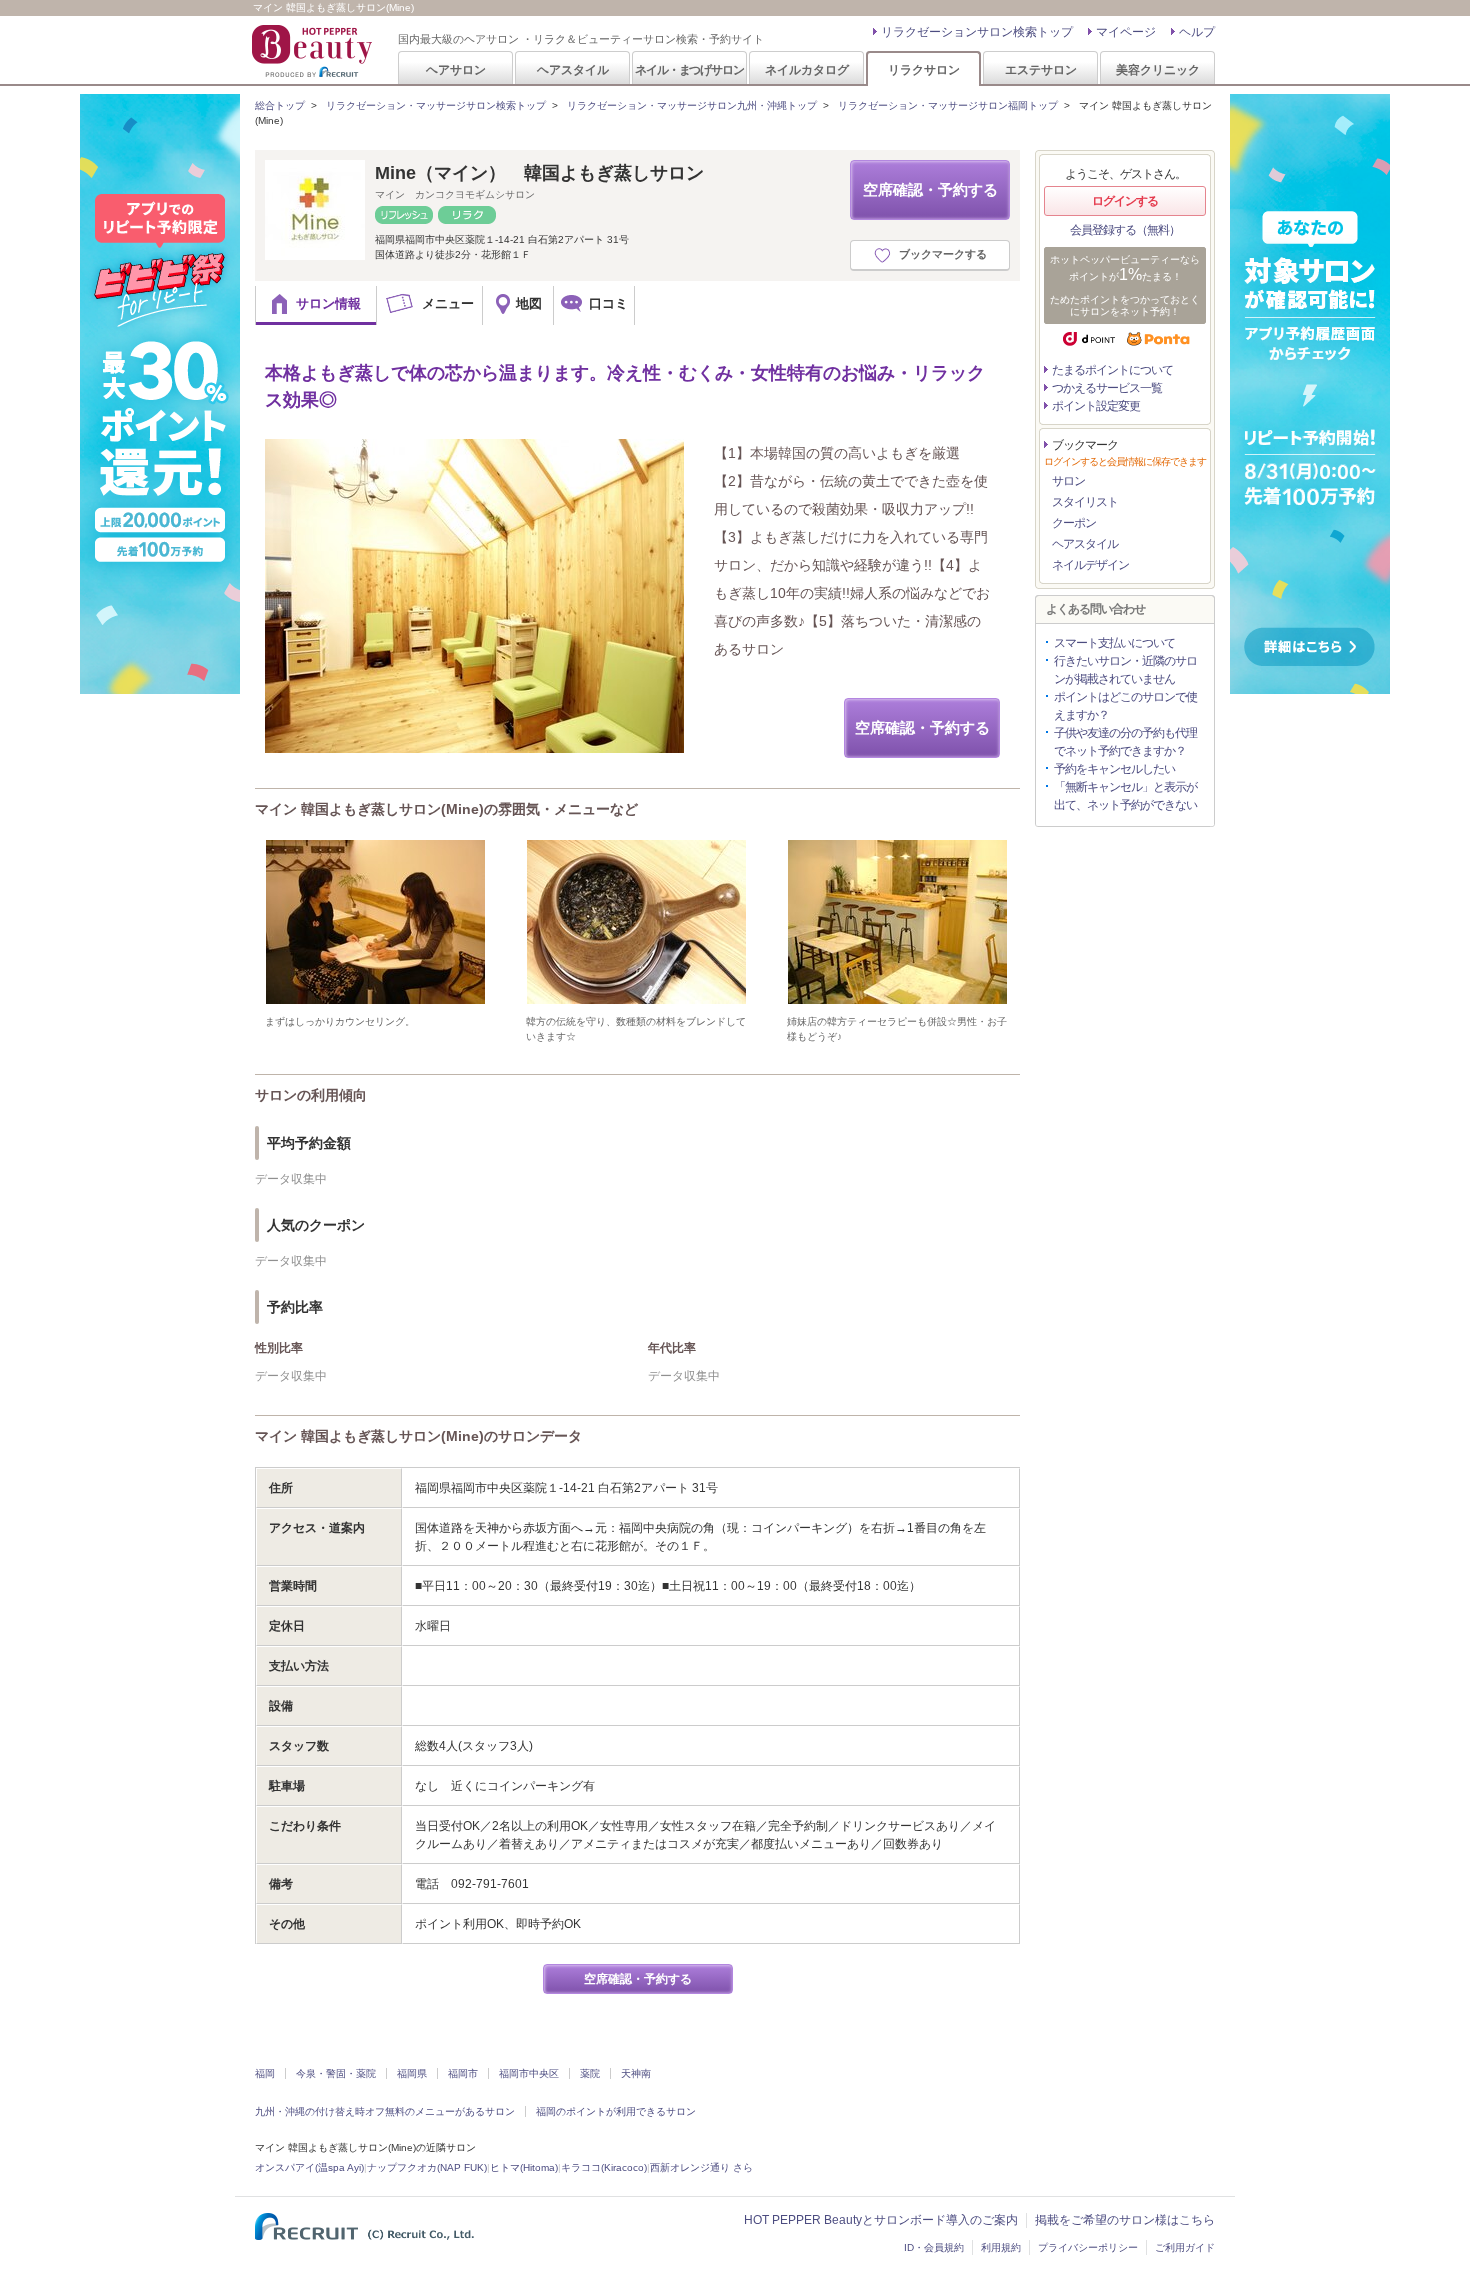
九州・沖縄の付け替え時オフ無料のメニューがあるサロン (385, 2111)
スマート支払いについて (1114, 643)
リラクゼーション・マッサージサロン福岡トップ (948, 105)
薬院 (590, 2073)
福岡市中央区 (529, 2073)
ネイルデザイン (1090, 565)
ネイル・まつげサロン (689, 69)
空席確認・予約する (930, 189)
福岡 (265, 2073)
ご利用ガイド (1185, 2247)
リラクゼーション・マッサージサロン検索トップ (436, 105)
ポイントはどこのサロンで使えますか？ (1125, 706)
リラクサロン (924, 69)
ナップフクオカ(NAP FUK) (427, 2167)
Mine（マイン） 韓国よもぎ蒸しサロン (539, 173)
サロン (1068, 481)
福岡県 (412, 2073)
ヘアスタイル (573, 69)
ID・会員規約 (934, 2247)
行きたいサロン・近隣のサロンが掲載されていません (1125, 670)
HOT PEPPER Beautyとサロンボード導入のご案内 (881, 2220)
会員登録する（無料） (1125, 230)
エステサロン (1041, 69)
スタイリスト (1085, 502)
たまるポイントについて (1112, 370)
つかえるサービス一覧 (1107, 388)
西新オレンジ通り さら (701, 2167)
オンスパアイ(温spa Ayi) (309, 2167)
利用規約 (1001, 2247)
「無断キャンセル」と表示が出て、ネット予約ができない (1125, 796)
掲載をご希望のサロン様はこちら (1125, 2220)
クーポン (1074, 523)
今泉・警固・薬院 (336, 2073)
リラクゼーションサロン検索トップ (977, 32)
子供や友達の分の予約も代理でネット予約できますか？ (1125, 742)
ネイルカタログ (807, 69)
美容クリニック (1158, 69)
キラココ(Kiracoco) (604, 2167)
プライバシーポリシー (1088, 2247)
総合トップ (280, 105)
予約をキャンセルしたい (1114, 769)
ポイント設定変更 (1096, 406)
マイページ (1126, 32)
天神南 (636, 2073)
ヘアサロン (456, 69)
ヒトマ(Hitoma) (524, 2167)
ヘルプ (1197, 32)
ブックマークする (943, 254)
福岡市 (463, 2073)
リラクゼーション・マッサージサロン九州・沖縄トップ (692, 105)
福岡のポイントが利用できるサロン (616, 2111)
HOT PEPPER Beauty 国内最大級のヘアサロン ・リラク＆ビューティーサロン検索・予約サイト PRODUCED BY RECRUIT (314, 51)
